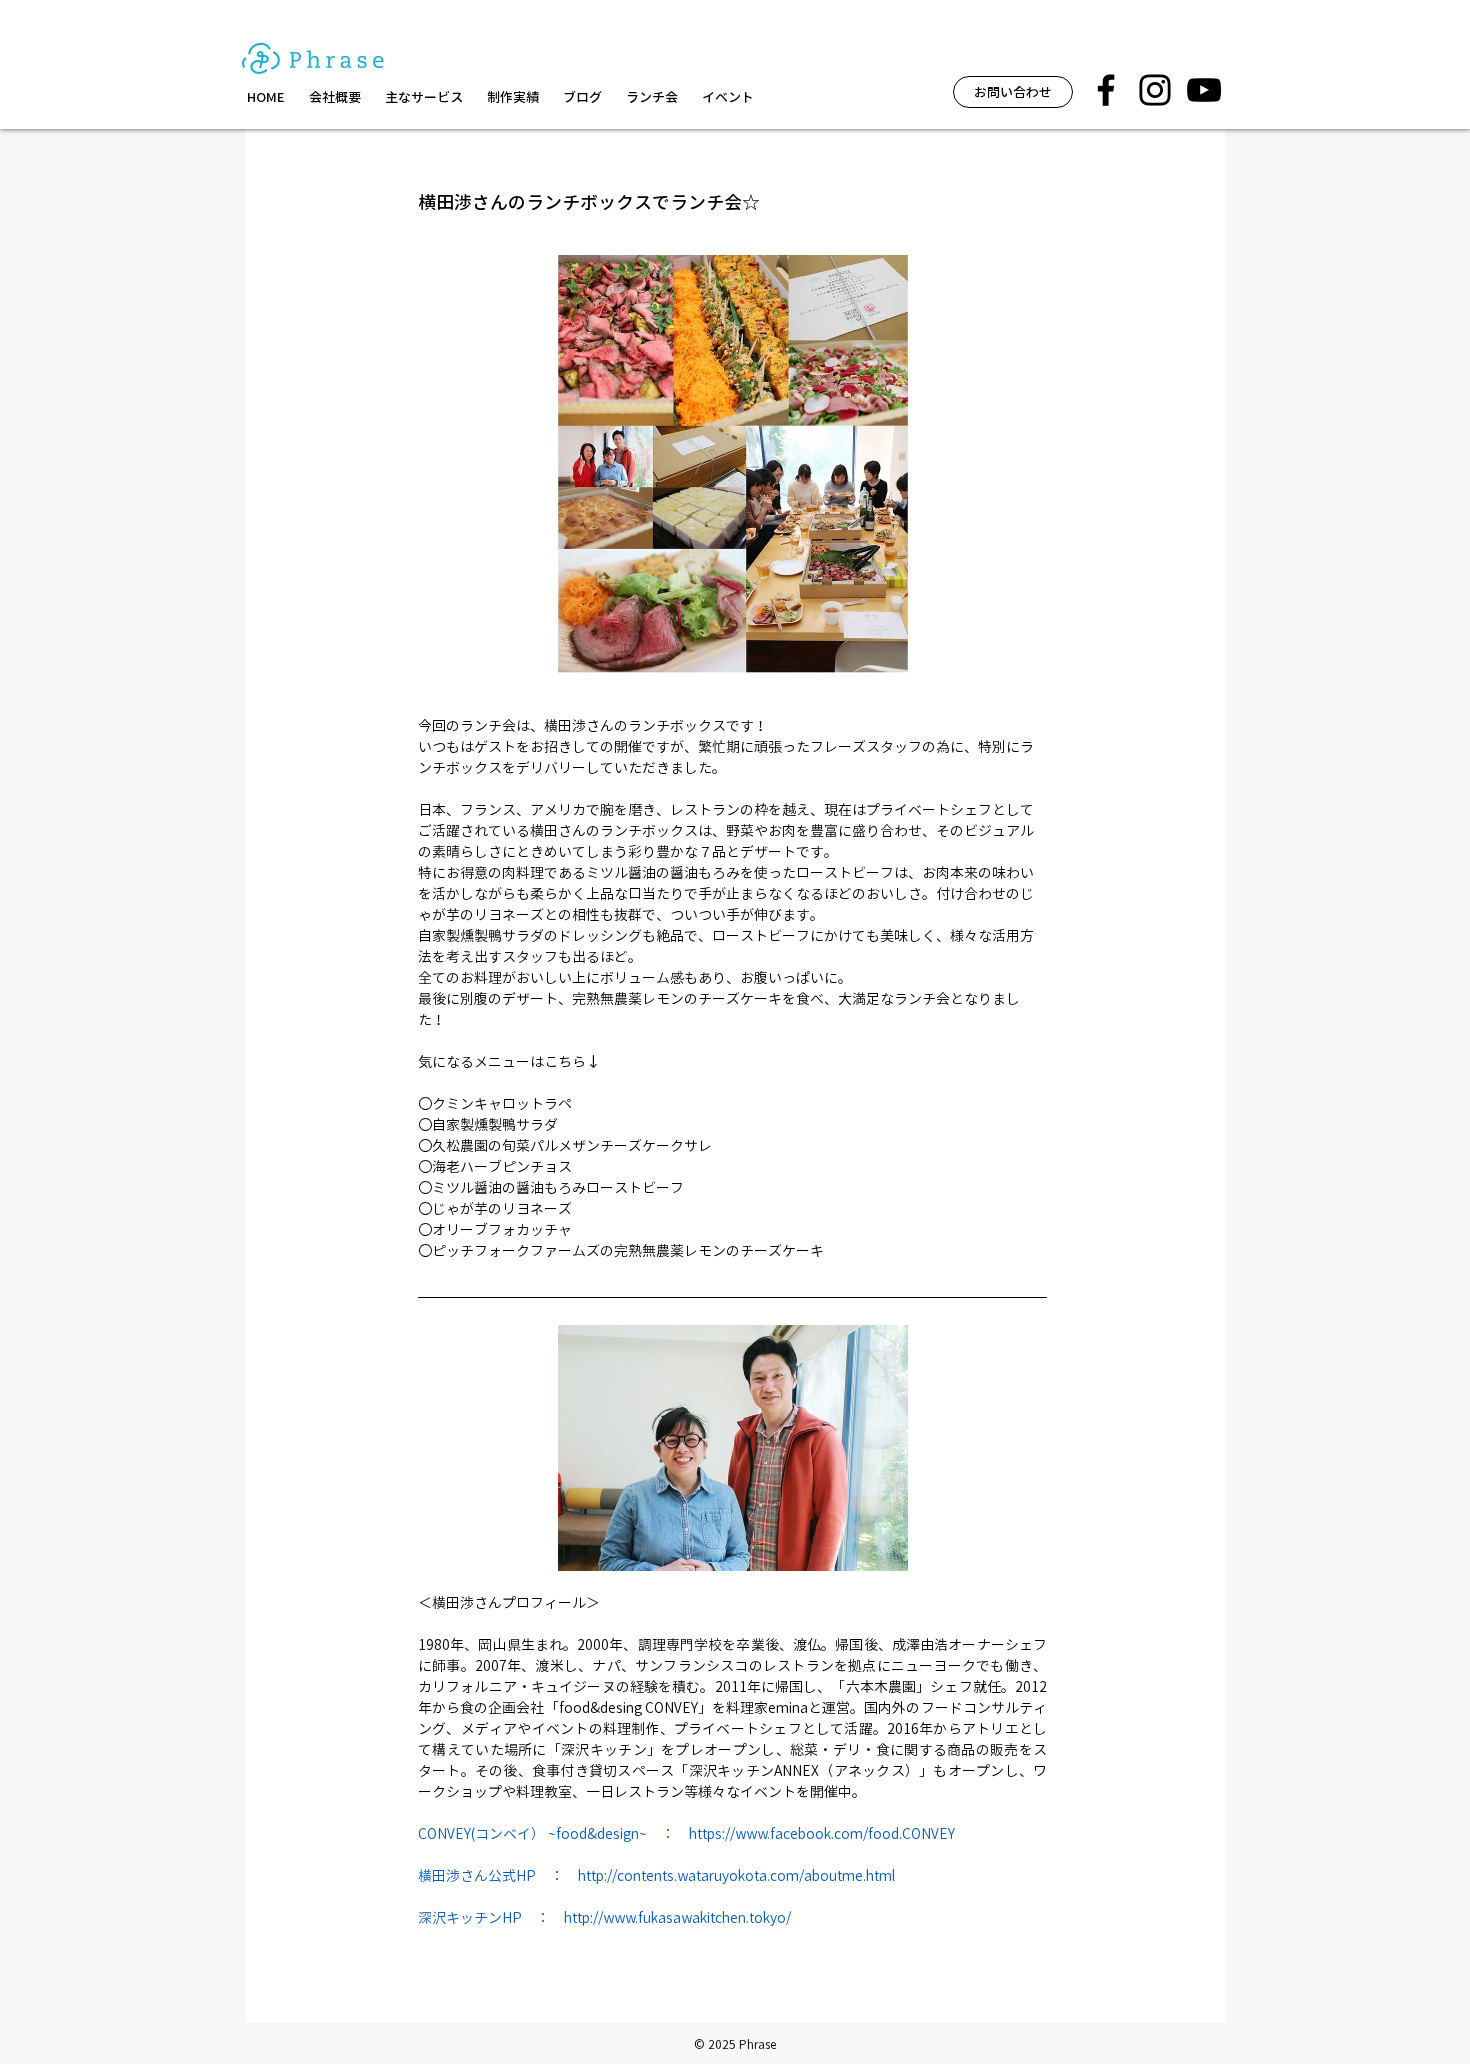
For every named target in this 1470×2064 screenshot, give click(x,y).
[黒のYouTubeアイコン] (1204, 90)
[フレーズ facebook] (1106, 90)
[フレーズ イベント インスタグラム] (1155, 90)
